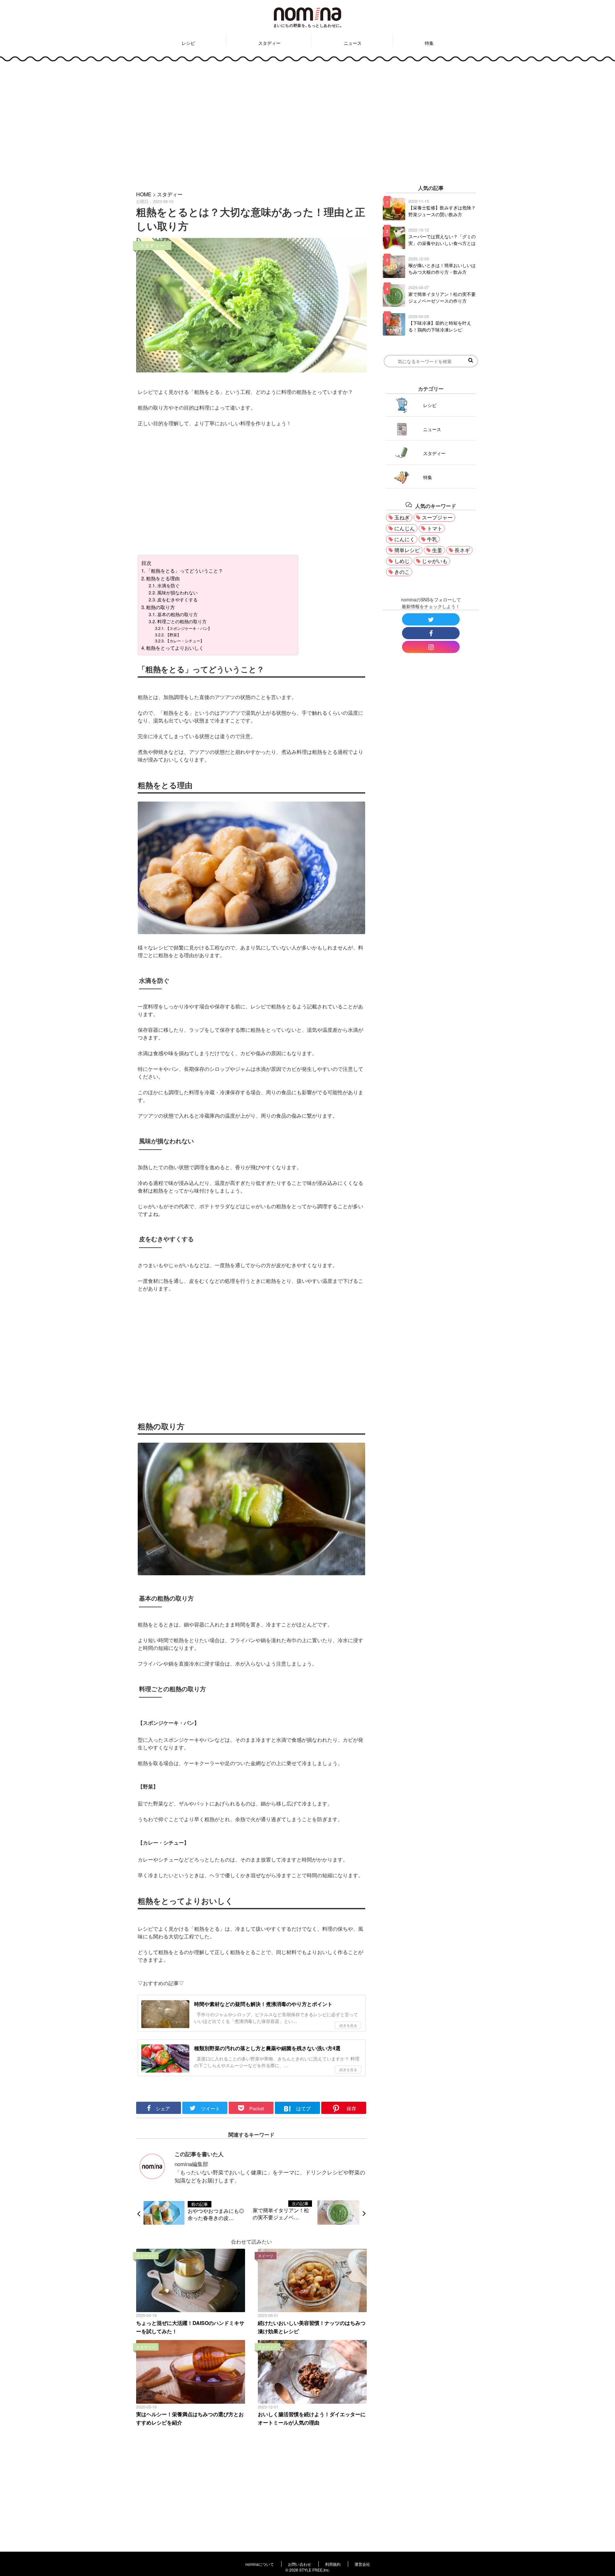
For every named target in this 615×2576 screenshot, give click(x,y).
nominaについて (260, 2564)
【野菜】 (173, 635)
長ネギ (462, 550)
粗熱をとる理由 (163, 578)
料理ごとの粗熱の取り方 (182, 621)
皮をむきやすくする (177, 599)
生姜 (437, 550)
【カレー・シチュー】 (185, 641)
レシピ (188, 43)
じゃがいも (435, 561)
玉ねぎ (402, 517)
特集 (429, 43)
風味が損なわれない (177, 592)
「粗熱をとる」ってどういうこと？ (184, 571)
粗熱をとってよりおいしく (175, 648)
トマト (435, 528)
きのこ (402, 572)
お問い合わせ (299, 2564)
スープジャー (437, 517)
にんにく (405, 539)
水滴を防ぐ (168, 585)
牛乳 (432, 539)
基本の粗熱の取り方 (177, 614)
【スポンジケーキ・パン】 (189, 628)
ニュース (353, 43)
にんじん (405, 528)
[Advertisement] (307, 122)
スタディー (269, 43)
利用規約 (333, 2564)
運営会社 (362, 2564)
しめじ (402, 561)
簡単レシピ (407, 550)
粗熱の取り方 (160, 607)
